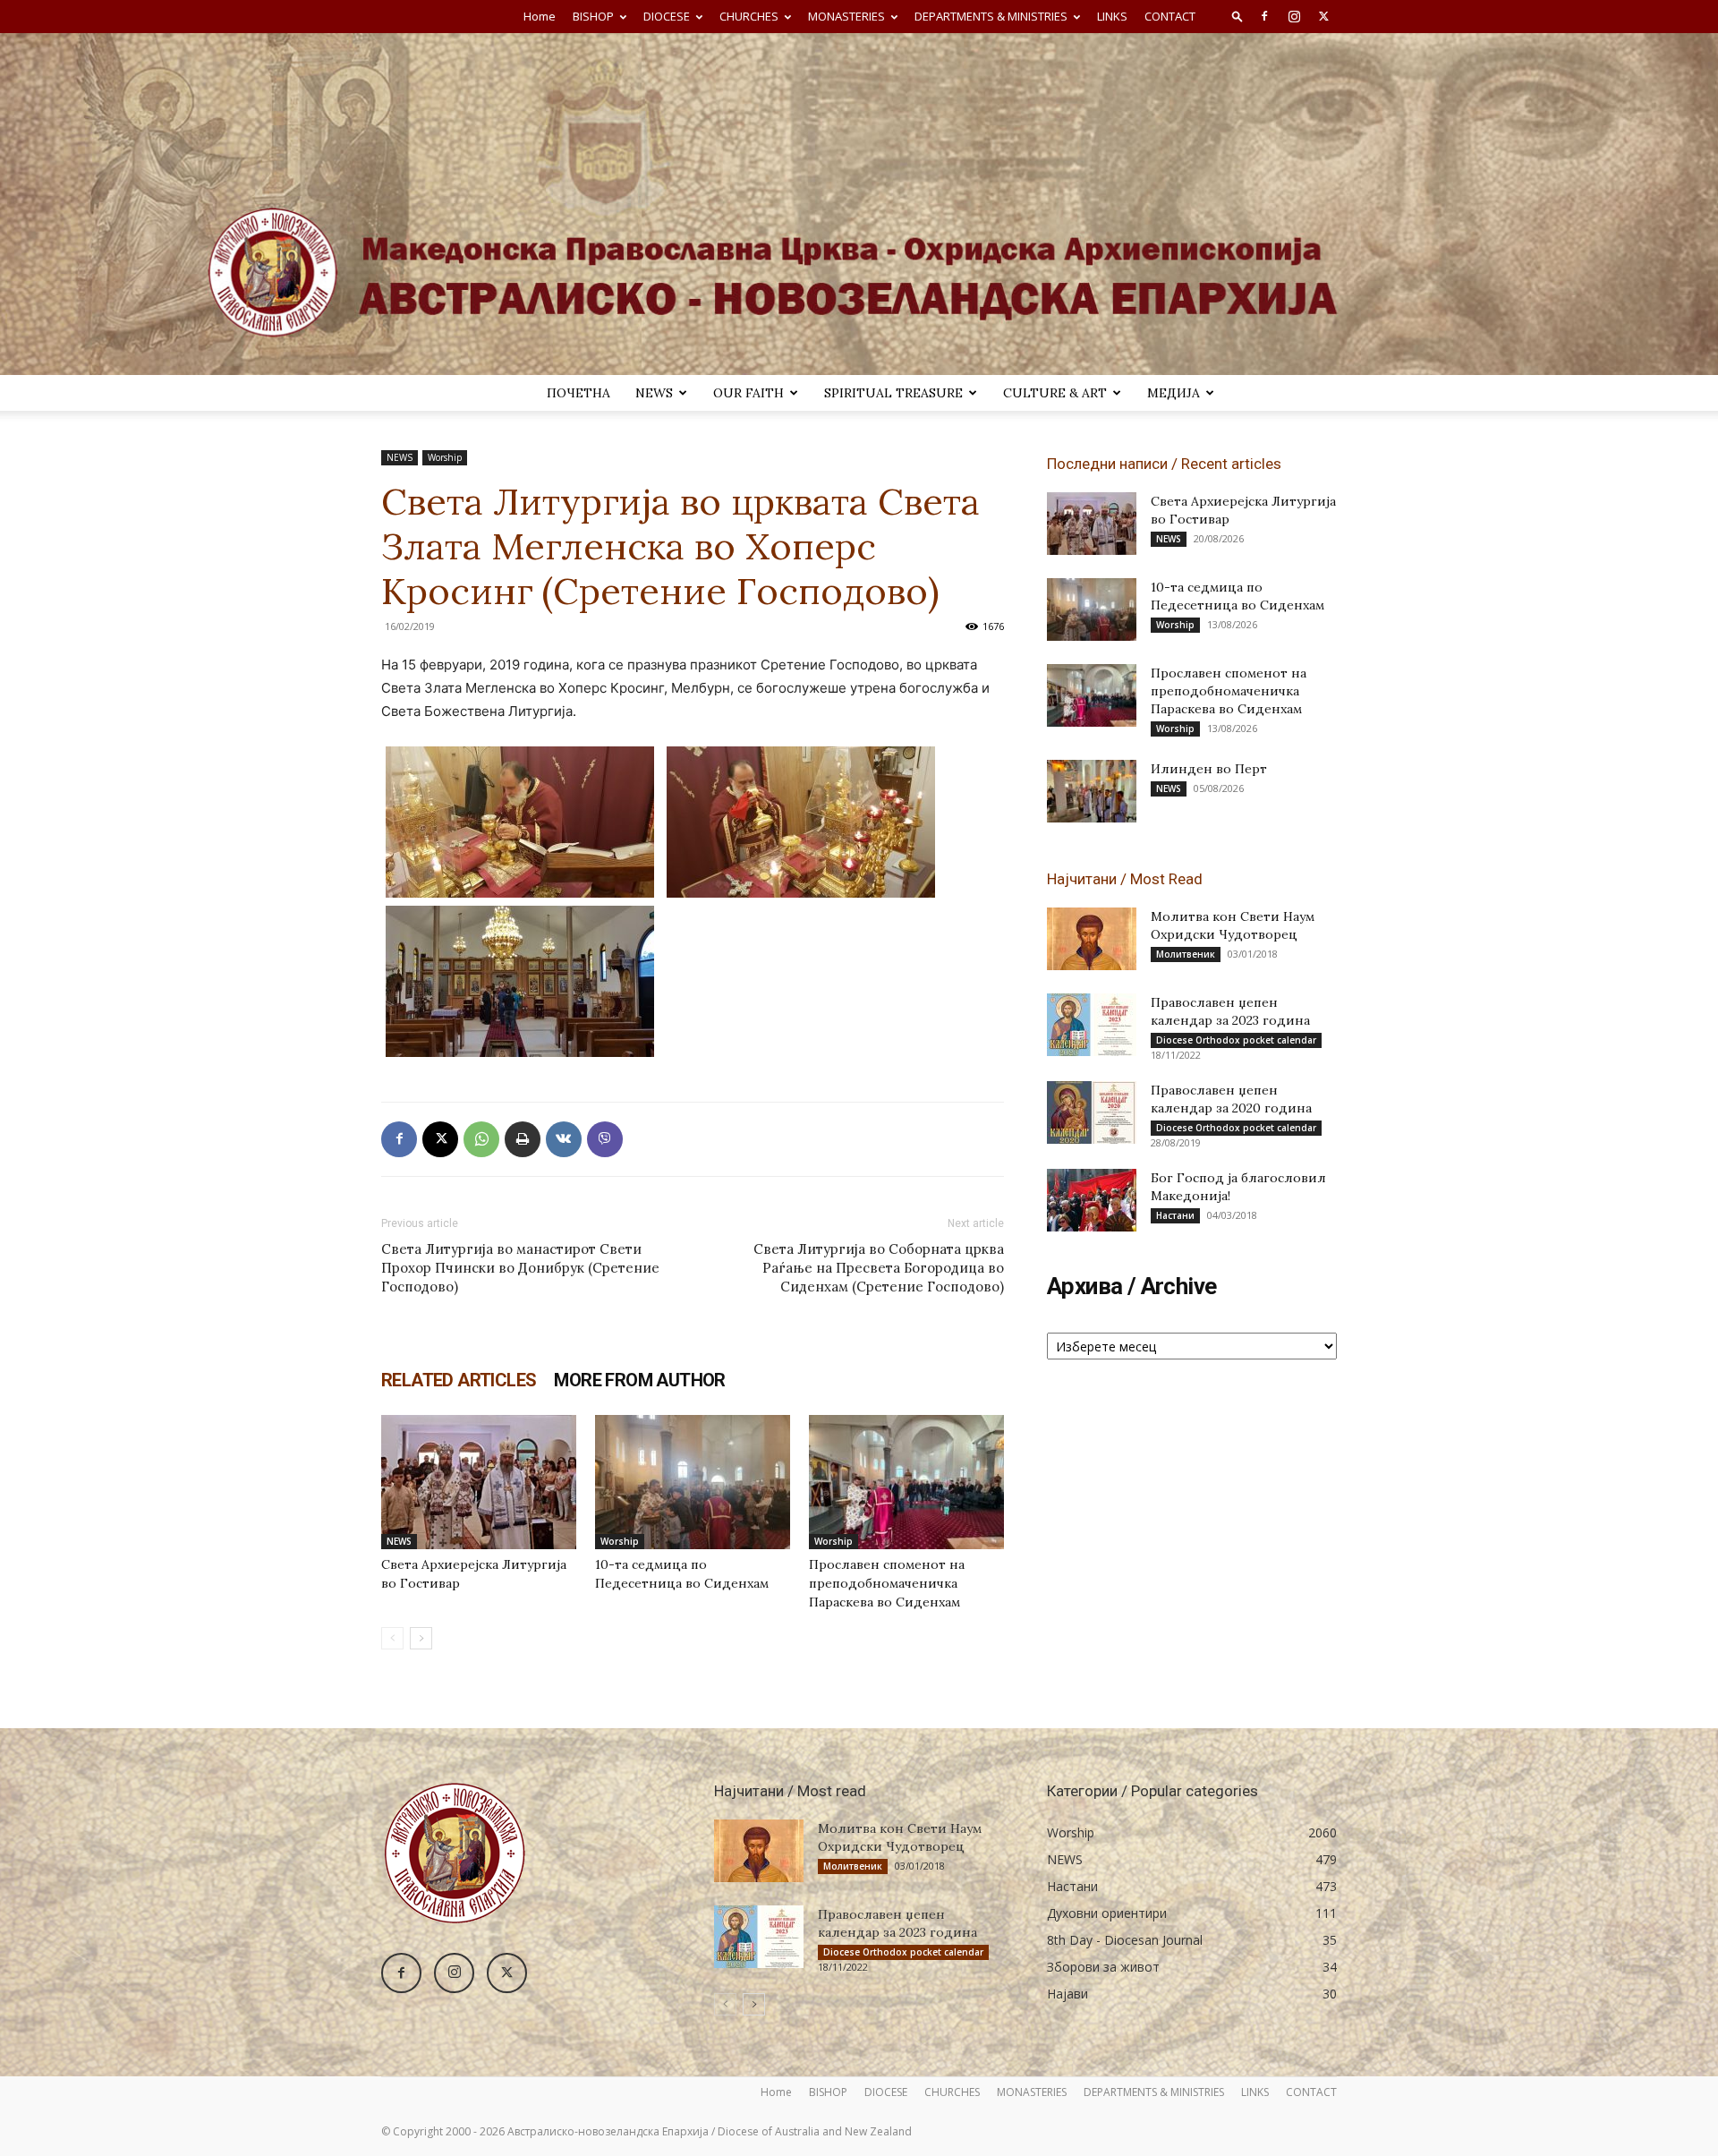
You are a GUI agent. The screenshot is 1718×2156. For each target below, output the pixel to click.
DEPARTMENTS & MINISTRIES (991, 16)
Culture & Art (1055, 393)
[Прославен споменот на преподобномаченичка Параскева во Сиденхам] (906, 1482)
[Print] (523, 1139)
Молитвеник (1186, 954)
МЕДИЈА (1174, 393)
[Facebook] (1264, 16)
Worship (445, 457)
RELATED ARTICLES (459, 1380)
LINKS (1112, 16)
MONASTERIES (846, 16)
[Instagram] (1294, 16)
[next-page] (421, 1638)
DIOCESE (667, 16)
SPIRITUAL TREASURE (893, 393)
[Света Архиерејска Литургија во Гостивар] (479, 1482)
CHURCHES (749, 16)
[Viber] (605, 1139)
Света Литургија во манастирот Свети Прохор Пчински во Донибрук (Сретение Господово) (520, 1268)
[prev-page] (392, 1638)
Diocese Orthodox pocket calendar (1236, 1040)
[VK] (564, 1139)
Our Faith (748, 393)
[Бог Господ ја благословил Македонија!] (1092, 1200)
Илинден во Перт (1209, 769)
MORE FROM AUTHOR (639, 1380)
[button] (1237, 16)
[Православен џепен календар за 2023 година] (1092, 1025)
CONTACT (1170, 16)
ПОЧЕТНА (578, 393)
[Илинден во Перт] (1092, 791)
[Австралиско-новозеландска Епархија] (859, 204)
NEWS (654, 393)
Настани (1175, 1215)
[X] (1323, 16)
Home (540, 16)
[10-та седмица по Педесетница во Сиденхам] (693, 1482)
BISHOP (593, 16)
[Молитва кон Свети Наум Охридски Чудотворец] (1092, 939)
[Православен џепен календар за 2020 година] (1092, 1112)
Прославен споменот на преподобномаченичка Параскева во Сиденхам (887, 1583)
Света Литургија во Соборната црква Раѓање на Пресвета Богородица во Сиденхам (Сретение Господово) (879, 1268)
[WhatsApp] (481, 1139)
